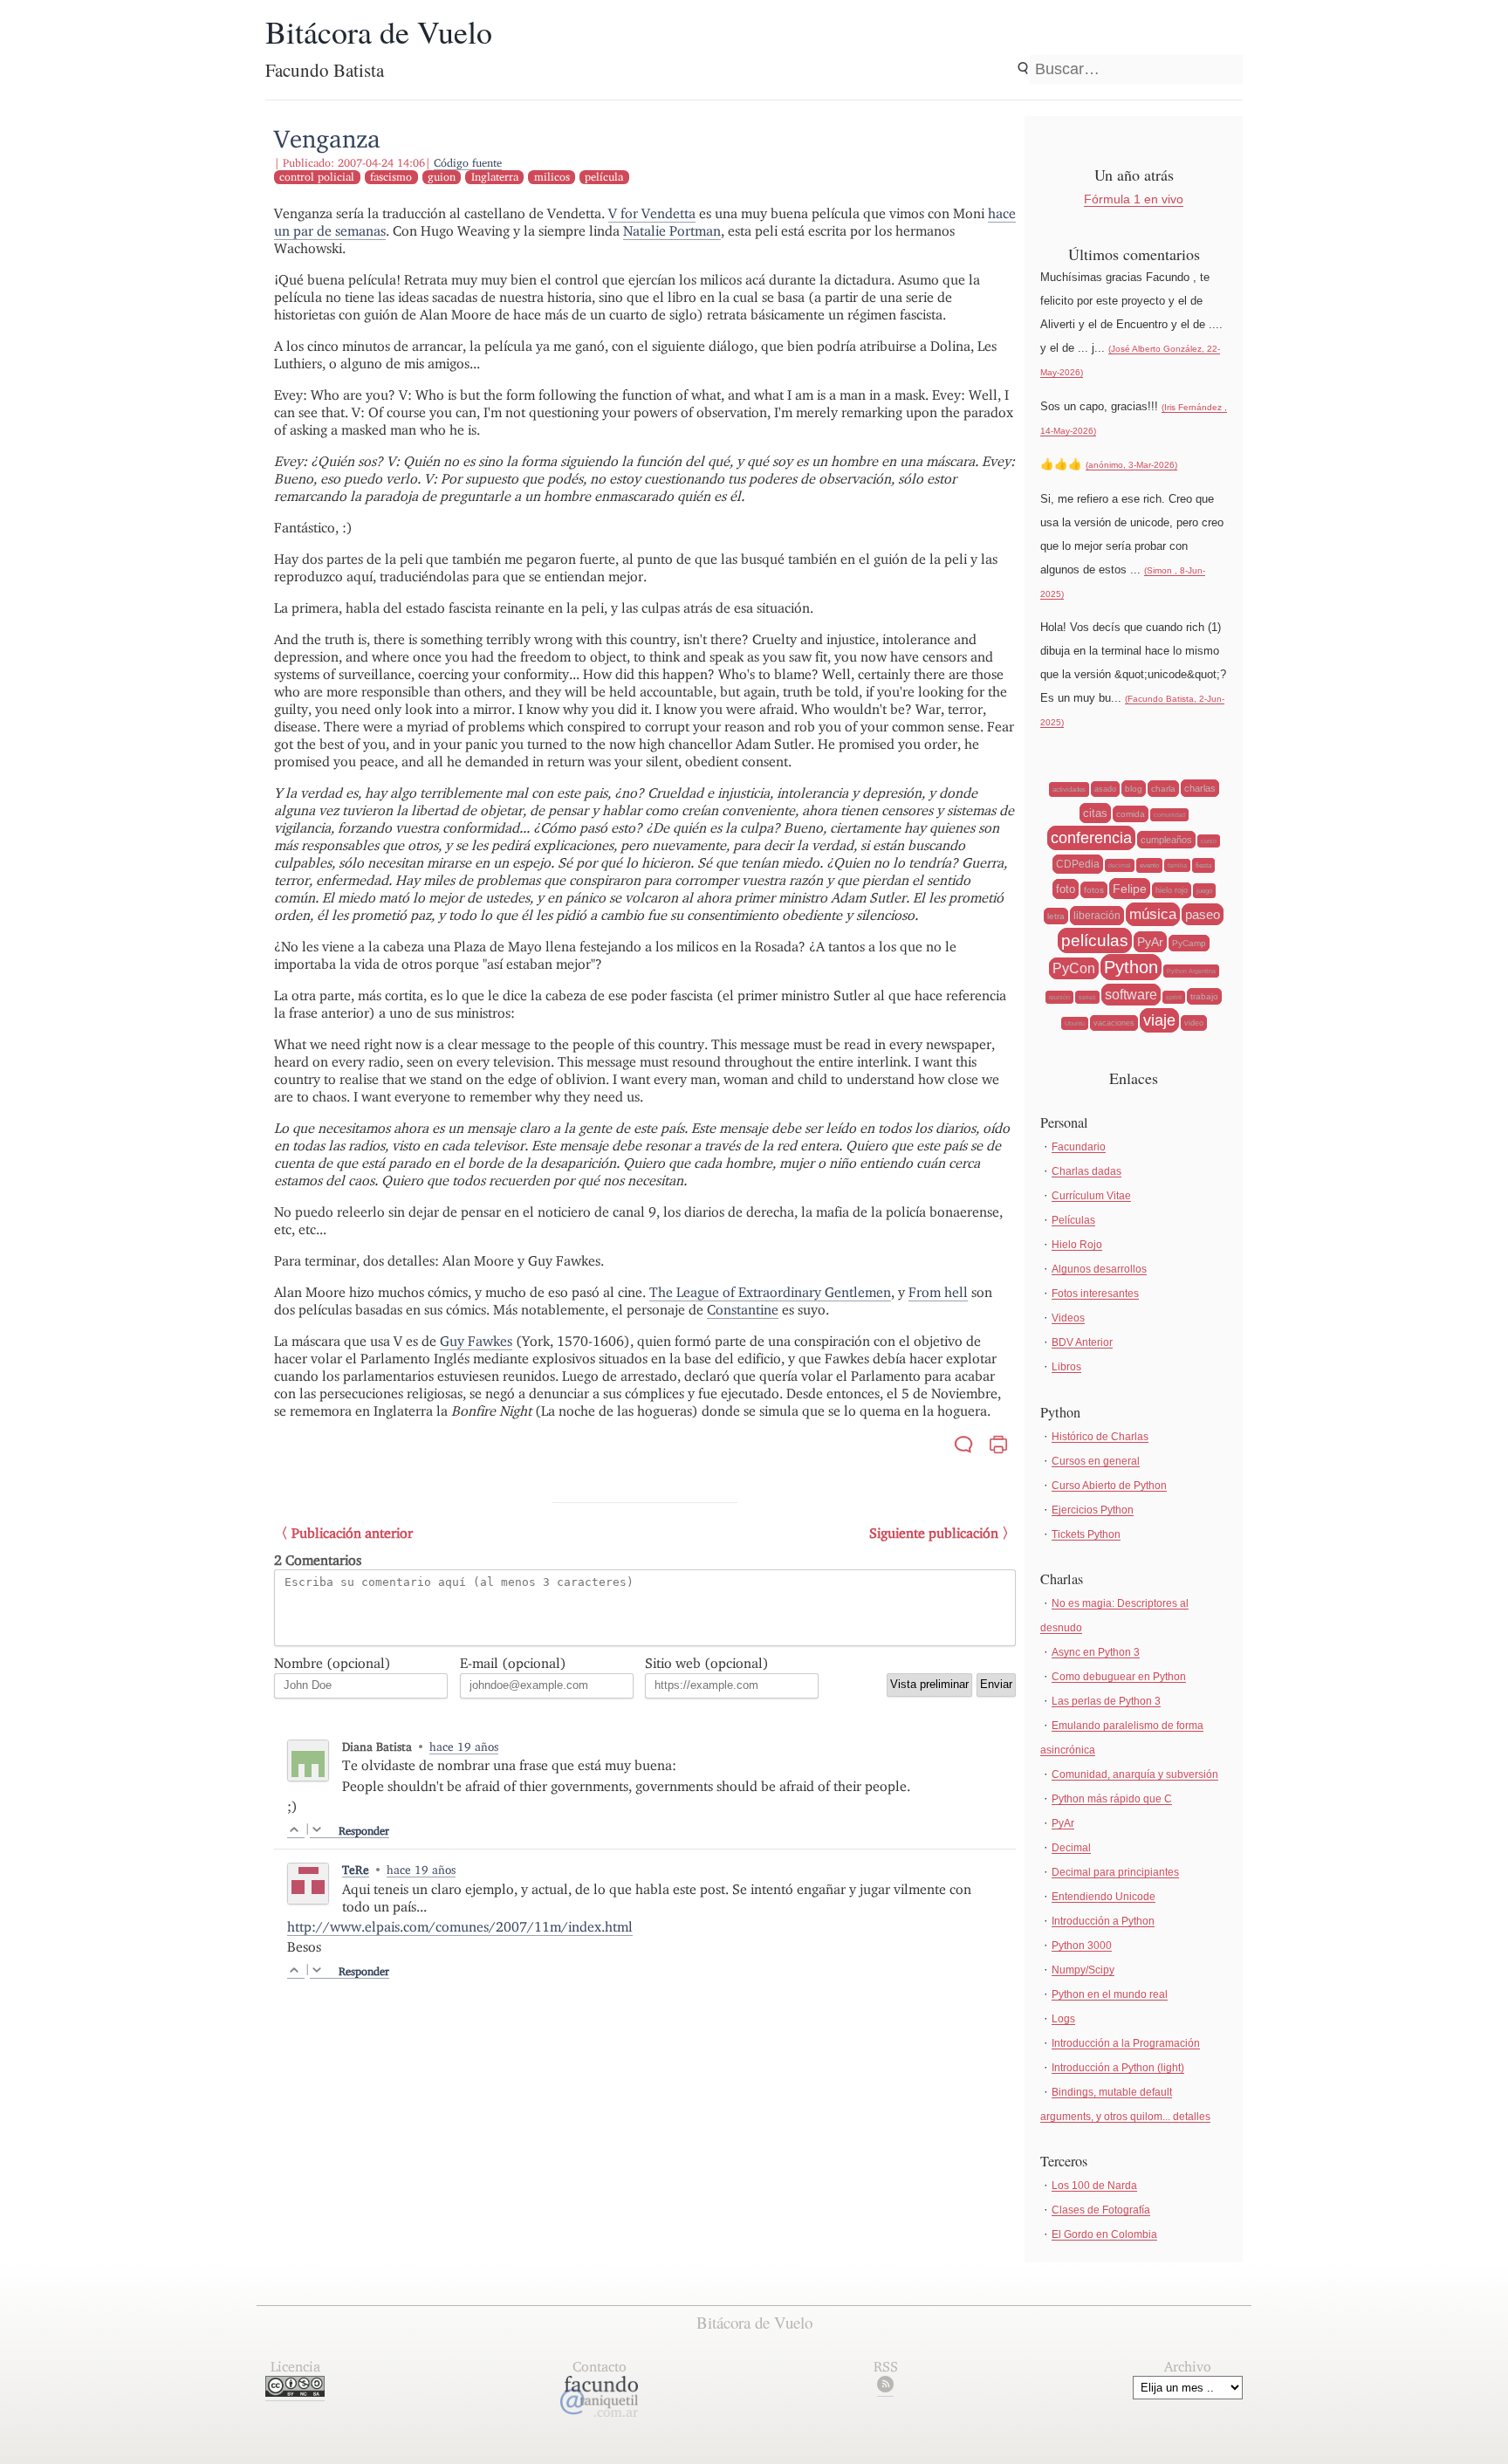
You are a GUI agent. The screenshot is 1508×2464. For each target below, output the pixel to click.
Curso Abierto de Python (1109, 1486)
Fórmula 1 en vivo (1134, 199)
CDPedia (1078, 864)
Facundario (1079, 1147)
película (604, 177)
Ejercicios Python (1093, 1510)
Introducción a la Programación (1126, 2043)
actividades (1069, 789)
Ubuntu (1075, 1023)
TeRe (356, 1870)
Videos (1068, 1318)
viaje (1159, 1020)
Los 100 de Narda (1094, 2186)
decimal (1120, 865)
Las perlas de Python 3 (1106, 1701)
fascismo (391, 177)
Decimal (1071, 1848)
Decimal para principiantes (1115, 1872)
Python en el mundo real (1110, 1994)
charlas (1200, 788)
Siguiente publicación (934, 1533)
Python (1131, 967)
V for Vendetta (652, 213)
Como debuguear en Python (1119, 1677)
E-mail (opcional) (513, 1663)
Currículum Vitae (1091, 1196)
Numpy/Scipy (1083, 1970)
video (1194, 1023)
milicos (552, 177)
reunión (1059, 997)
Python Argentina (1191, 971)
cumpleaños (1166, 840)
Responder (364, 1831)
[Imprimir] (998, 1447)
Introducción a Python (1103, 1921)
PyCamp (1189, 943)
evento (1149, 865)
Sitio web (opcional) (707, 1663)
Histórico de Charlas (1100, 1437)
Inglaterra (495, 177)
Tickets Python (1086, 1534)
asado (1105, 789)
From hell (938, 1292)
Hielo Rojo (1077, 1245)
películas (1095, 940)
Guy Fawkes (476, 1341)
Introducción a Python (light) (1118, 2068)
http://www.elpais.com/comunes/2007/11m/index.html (460, 1927)
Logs (1063, 2019)
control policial (317, 177)
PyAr (1150, 942)
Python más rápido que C (1112, 1799)
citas (1095, 813)
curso (1209, 841)
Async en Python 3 (1096, 1652)
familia (1177, 865)
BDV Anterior (1082, 1342)
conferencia (1091, 838)
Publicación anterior (352, 1533)
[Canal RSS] (885, 2388)
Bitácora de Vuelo (379, 31)
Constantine (743, 1310)
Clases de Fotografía (1101, 2210)
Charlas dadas (1086, 1171)
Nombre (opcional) (332, 1663)
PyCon (1074, 968)
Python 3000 (1082, 1946)
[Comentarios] (963, 1447)
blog (1134, 789)
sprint (1174, 997)
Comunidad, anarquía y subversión (1135, 1774)
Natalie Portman (672, 231)
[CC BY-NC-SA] (295, 2392)
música (1153, 914)
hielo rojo (1172, 890)
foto (1066, 889)
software (1131, 995)
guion (442, 177)
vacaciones (1114, 1023)
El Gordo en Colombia (1104, 2234)
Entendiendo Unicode (1104, 1897)
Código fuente (468, 163)
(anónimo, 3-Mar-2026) (1131, 465)
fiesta (1203, 865)
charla (1163, 789)
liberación (1097, 916)
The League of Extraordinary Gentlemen (770, 1292)
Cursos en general (1096, 1461)
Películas (1073, 1220)
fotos (1094, 890)
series (1087, 997)
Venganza (327, 138)
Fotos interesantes (1095, 1294)
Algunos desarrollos (1099, 1269)
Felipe (1130, 889)
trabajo (1204, 996)
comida (1131, 814)
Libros (1066, 1367)
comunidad (1169, 815)
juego (1204, 891)
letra (1056, 916)
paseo (1203, 914)
